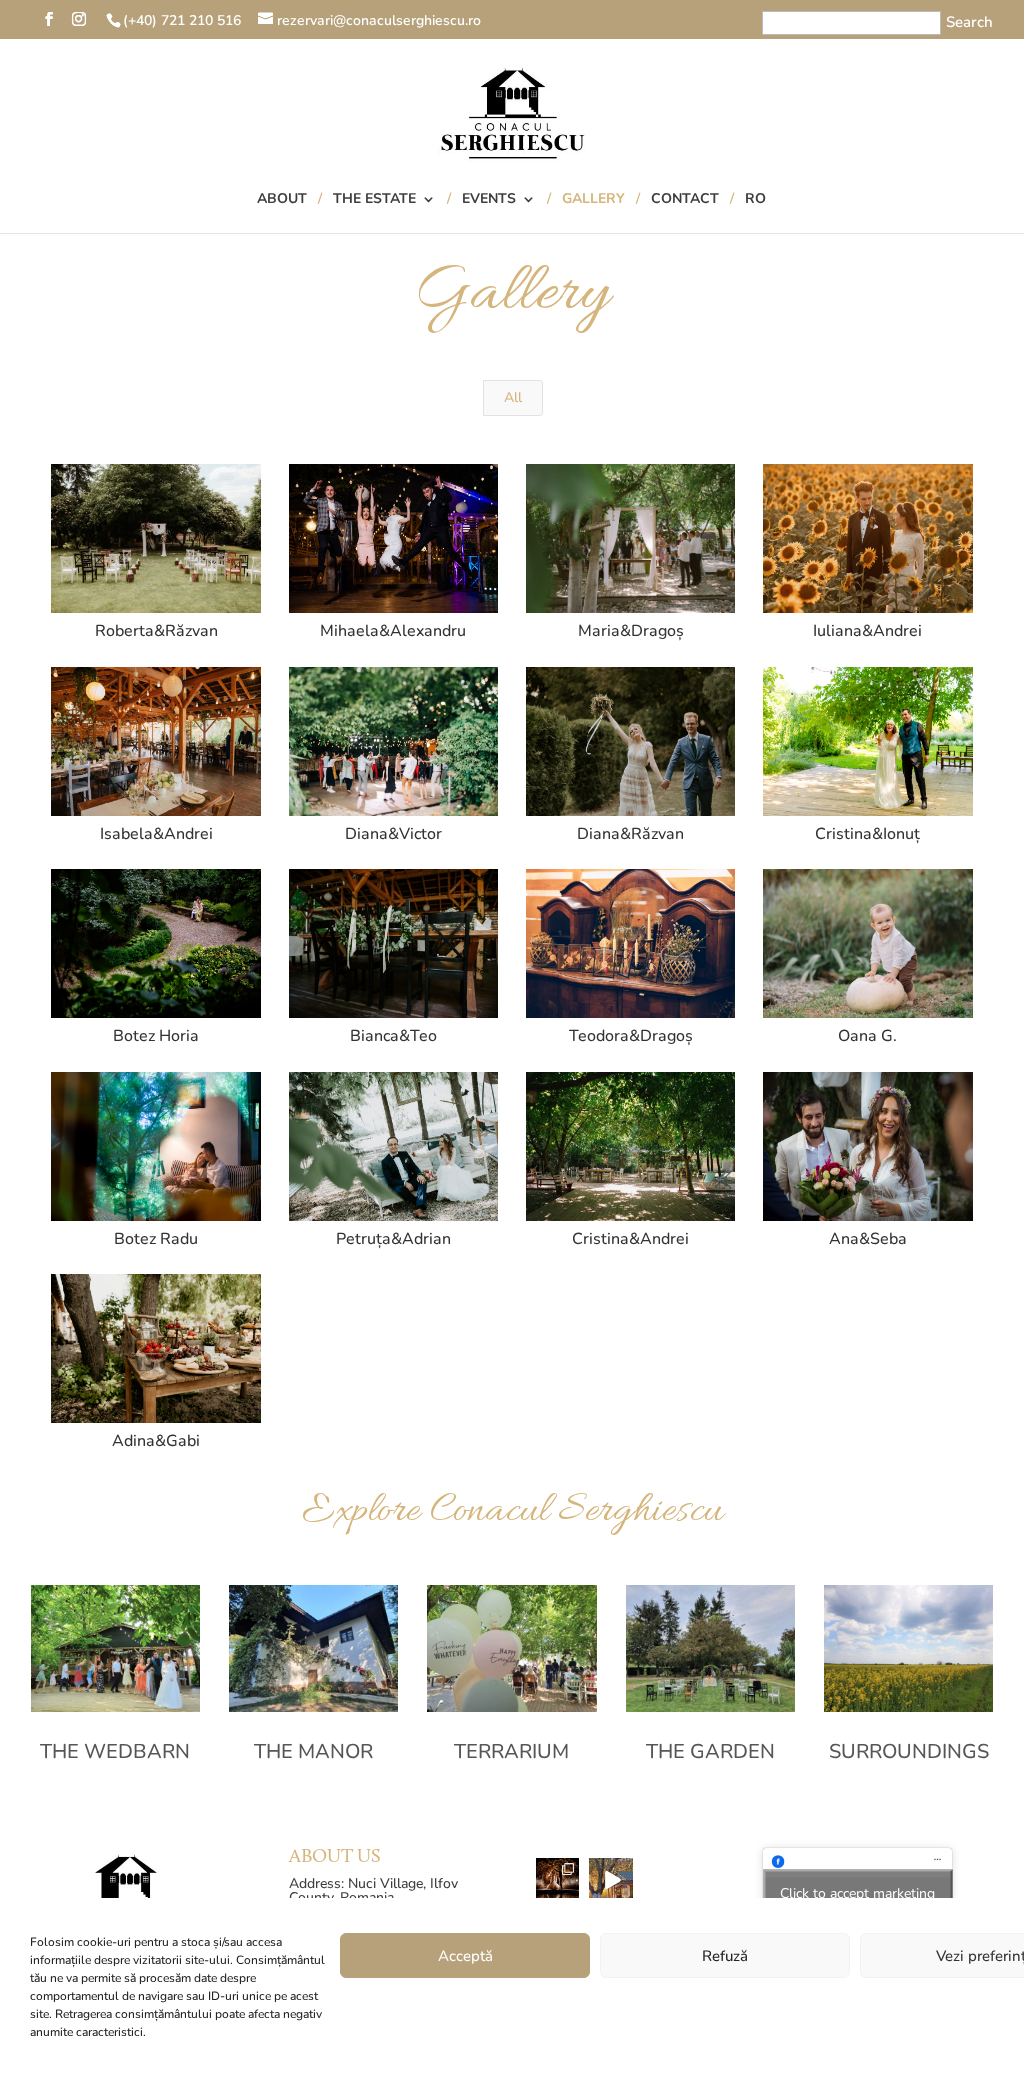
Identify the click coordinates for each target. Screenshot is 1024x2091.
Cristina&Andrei (630, 1239)
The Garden (710, 1751)
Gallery (593, 200)
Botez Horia (156, 1036)
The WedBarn (115, 1751)
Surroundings (909, 1751)
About (282, 200)
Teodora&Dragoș (631, 1036)
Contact (685, 200)
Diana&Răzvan (630, 834)
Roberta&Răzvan (156, 631)
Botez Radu (156, 1239)
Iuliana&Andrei (867, 631)
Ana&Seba (868, 1239)
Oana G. (867, 1036)
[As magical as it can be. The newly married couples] (558, 1880)
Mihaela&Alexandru (393, 631)
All (513, 397)
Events (489, 200)
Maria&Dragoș (631, 631)
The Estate (374, 200)
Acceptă (465, 1956)
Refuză (725, 1956)
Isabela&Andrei (156, 834)
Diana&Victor (393, 834)
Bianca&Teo (393, 1036)
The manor (313, 1751)
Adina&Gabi (156, 1441)
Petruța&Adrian (393, 1239)
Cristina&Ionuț (867, 834)
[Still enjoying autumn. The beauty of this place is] (611, 1880)
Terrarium (511, 1751)
